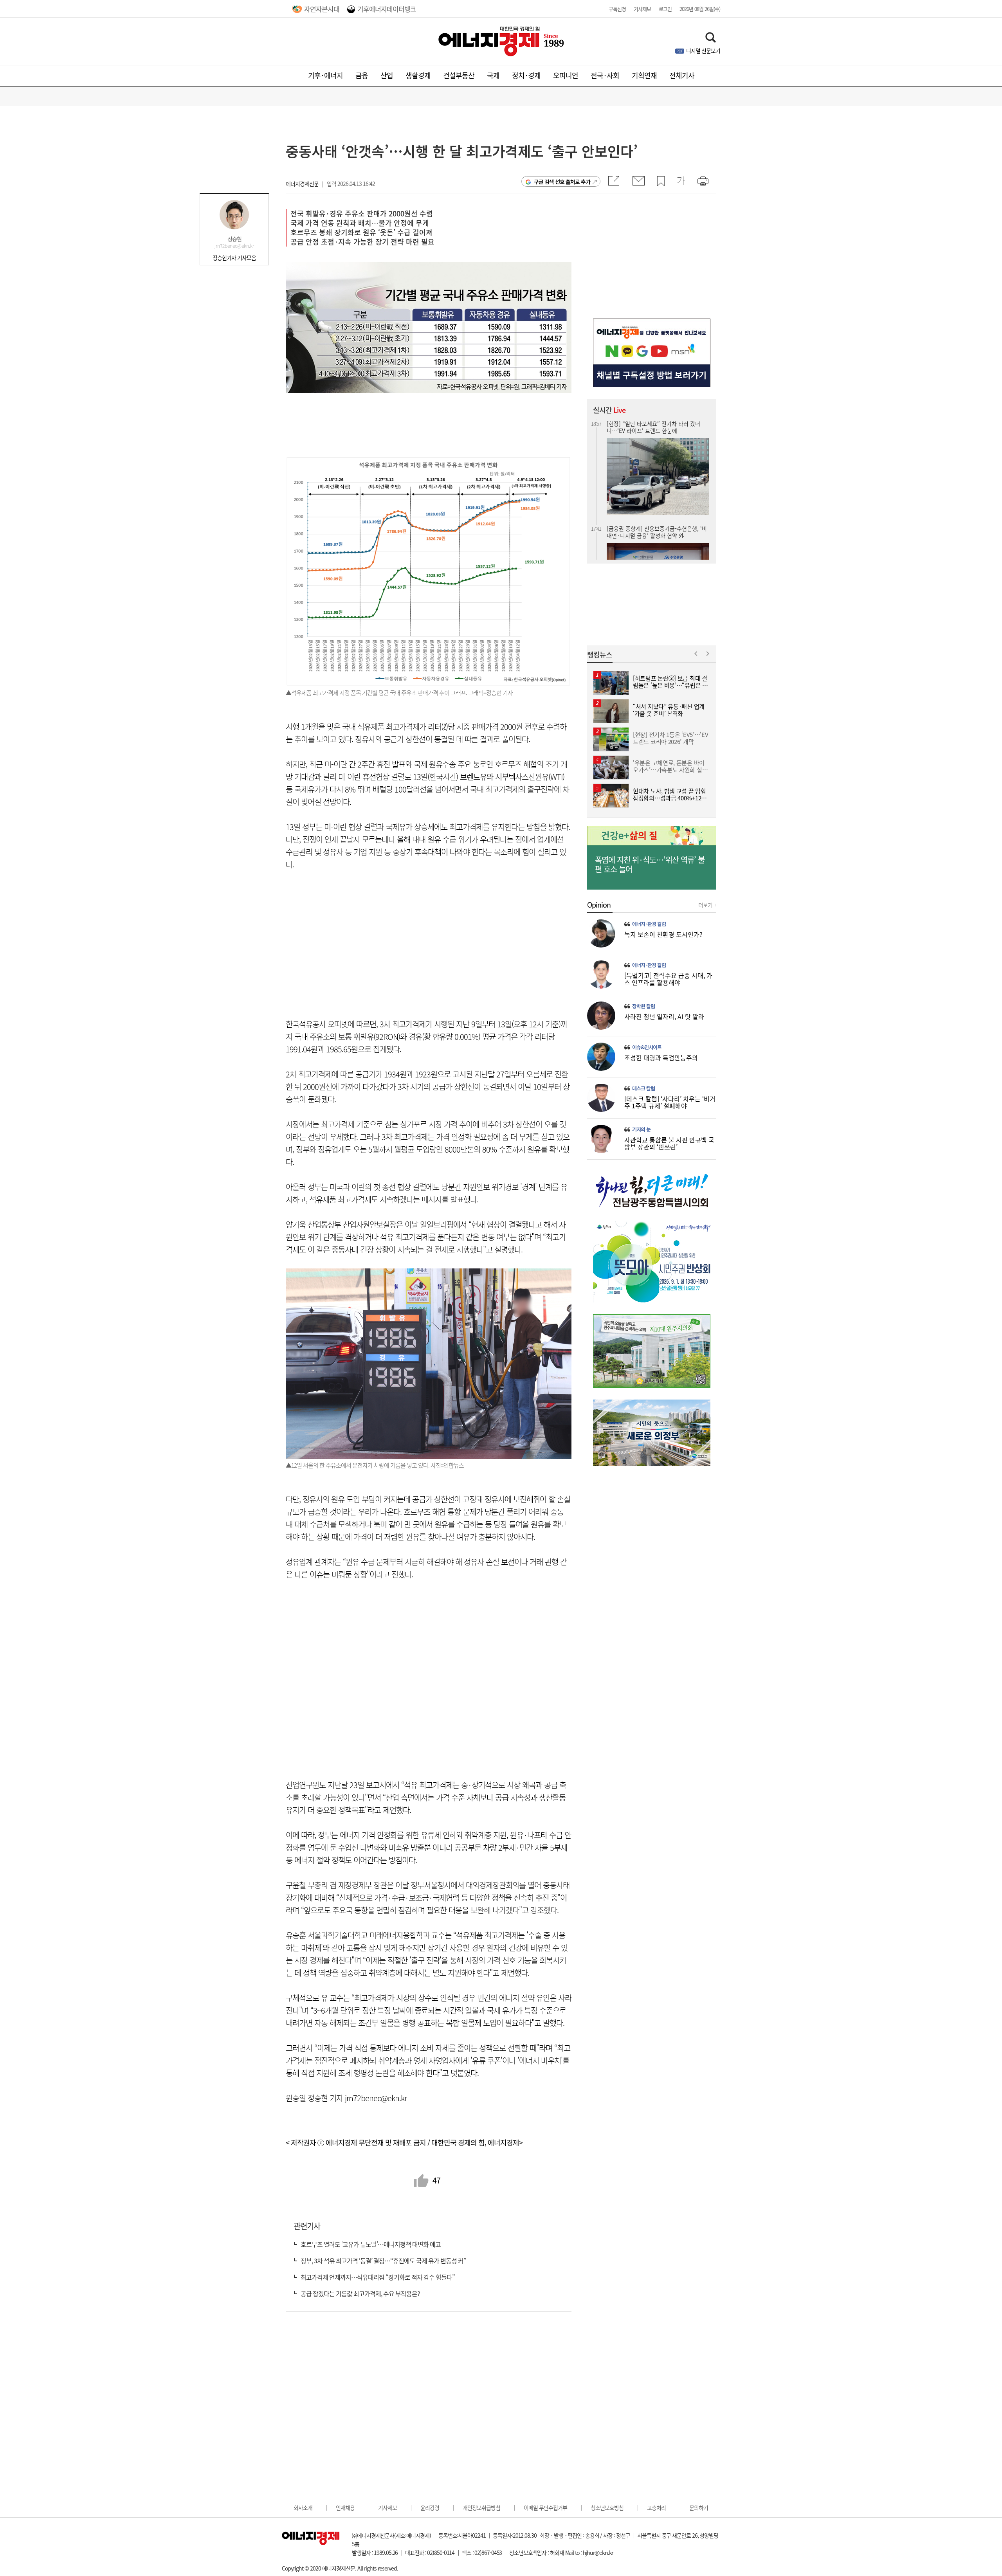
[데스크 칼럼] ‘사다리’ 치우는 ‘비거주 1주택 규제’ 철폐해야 (670, 1102)
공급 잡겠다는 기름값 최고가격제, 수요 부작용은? (360, 2293)
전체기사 (682, 75)
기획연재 (644, 75)
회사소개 (303, 2508)
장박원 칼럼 (643, 1006)
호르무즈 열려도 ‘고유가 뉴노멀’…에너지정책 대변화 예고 (371, 2244)
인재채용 (345, 2508)
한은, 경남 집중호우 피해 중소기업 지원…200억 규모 (655, 523)
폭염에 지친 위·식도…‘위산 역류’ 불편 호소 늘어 (650, 865)
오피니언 (566, 75)
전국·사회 (605, 75)
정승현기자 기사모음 (234, 258)
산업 (387, 75)
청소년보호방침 (607, 2508)
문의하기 (699, 2508)
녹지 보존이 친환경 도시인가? (663, 934)
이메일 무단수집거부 (545, 2508)
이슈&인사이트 (647, 1047)
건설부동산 (459, 75)
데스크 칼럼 (643, 1088)
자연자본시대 (322, 9)
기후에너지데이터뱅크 (387, 9)
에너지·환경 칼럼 (649, 924)
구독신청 (617, 9)
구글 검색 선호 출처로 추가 (562, 182)
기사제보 (642, 9)
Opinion (599, 905)
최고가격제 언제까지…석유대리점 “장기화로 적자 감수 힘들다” (378, 2277)
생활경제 (418, 75)
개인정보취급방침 (481, 2508)
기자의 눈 (641, 1129)
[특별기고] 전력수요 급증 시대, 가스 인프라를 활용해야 (668, 979)
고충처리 (656, 2508)
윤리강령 (430, 2508)
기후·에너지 (325, 75)
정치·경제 (526, 75)
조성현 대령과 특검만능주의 (661, 1057)
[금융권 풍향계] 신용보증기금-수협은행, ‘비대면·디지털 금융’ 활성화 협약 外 (657, 427)
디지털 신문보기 (703, 50)
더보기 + (707, 905)
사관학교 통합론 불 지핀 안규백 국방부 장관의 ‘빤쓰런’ (669, 1143)
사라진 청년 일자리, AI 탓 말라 (664, 1016)
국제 (493, 75)
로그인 (665, 9)
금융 (362, 75)
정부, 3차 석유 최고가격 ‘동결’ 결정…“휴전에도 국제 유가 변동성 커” (383, 2261)
